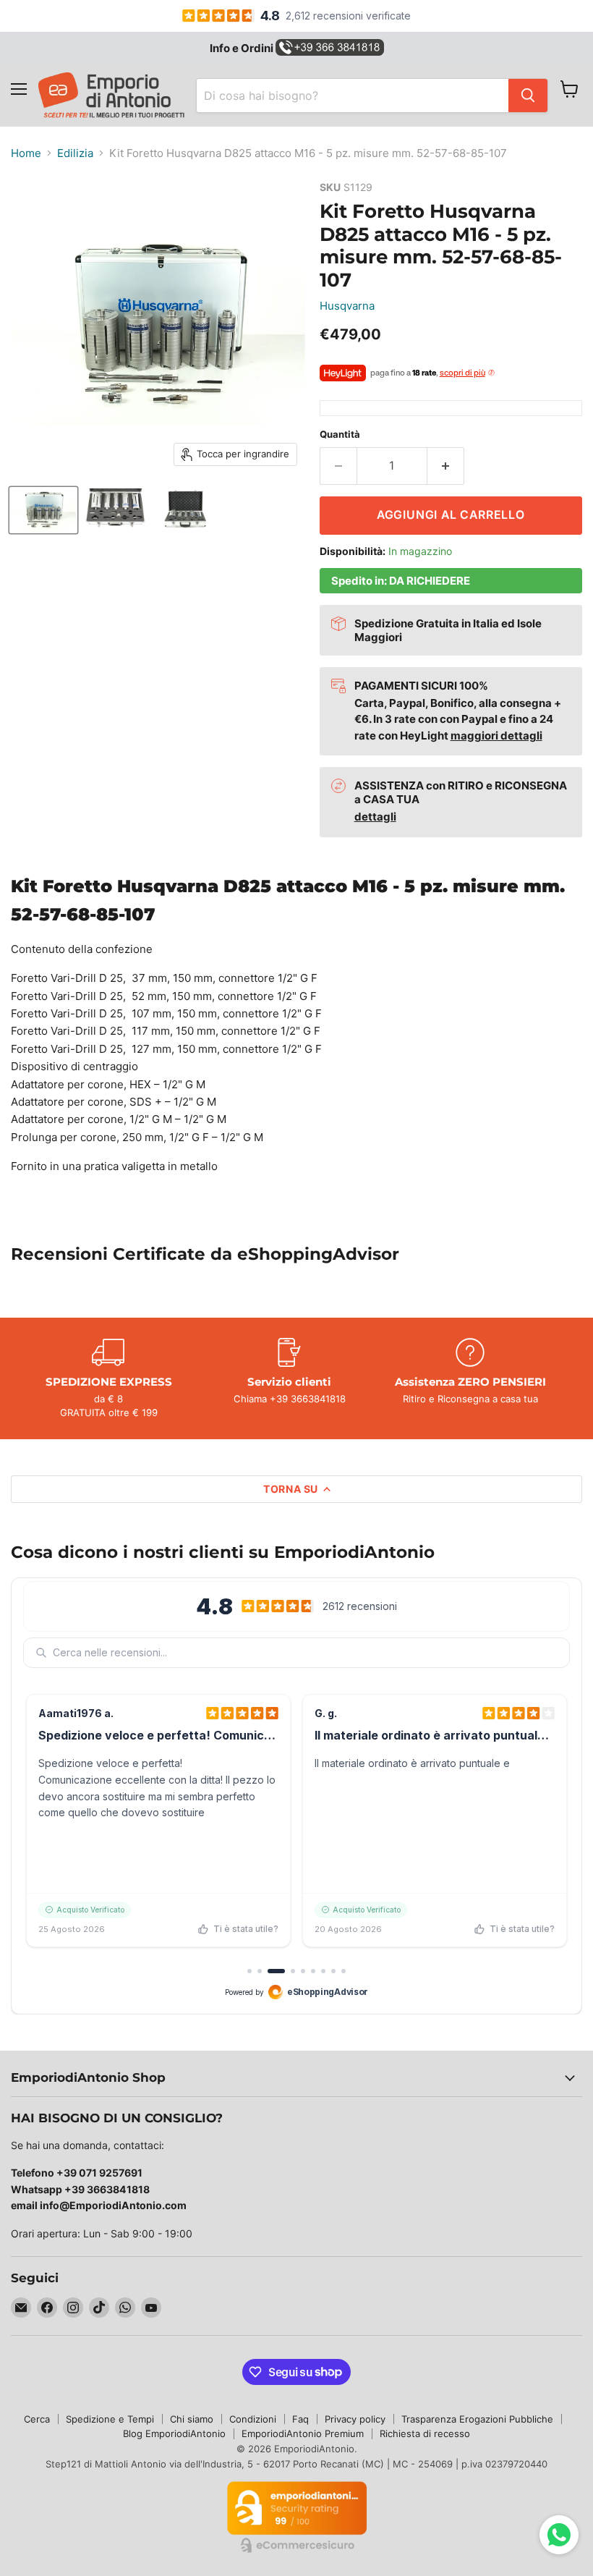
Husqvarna (347, 306)
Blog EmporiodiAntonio (174, 2433)
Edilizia (75, 153)
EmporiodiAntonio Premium (303, 2433)
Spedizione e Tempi (110, 2419)
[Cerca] (528, 96)
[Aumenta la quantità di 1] (446, 466)
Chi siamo (192, 2419)
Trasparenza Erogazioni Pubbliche (477, 2419)
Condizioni (253, 2419)
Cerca (37, 2419)
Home (26, 153)
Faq (300, 2419)
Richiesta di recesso (425, 2433)
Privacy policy (355, 2419)
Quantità (340, 435)
